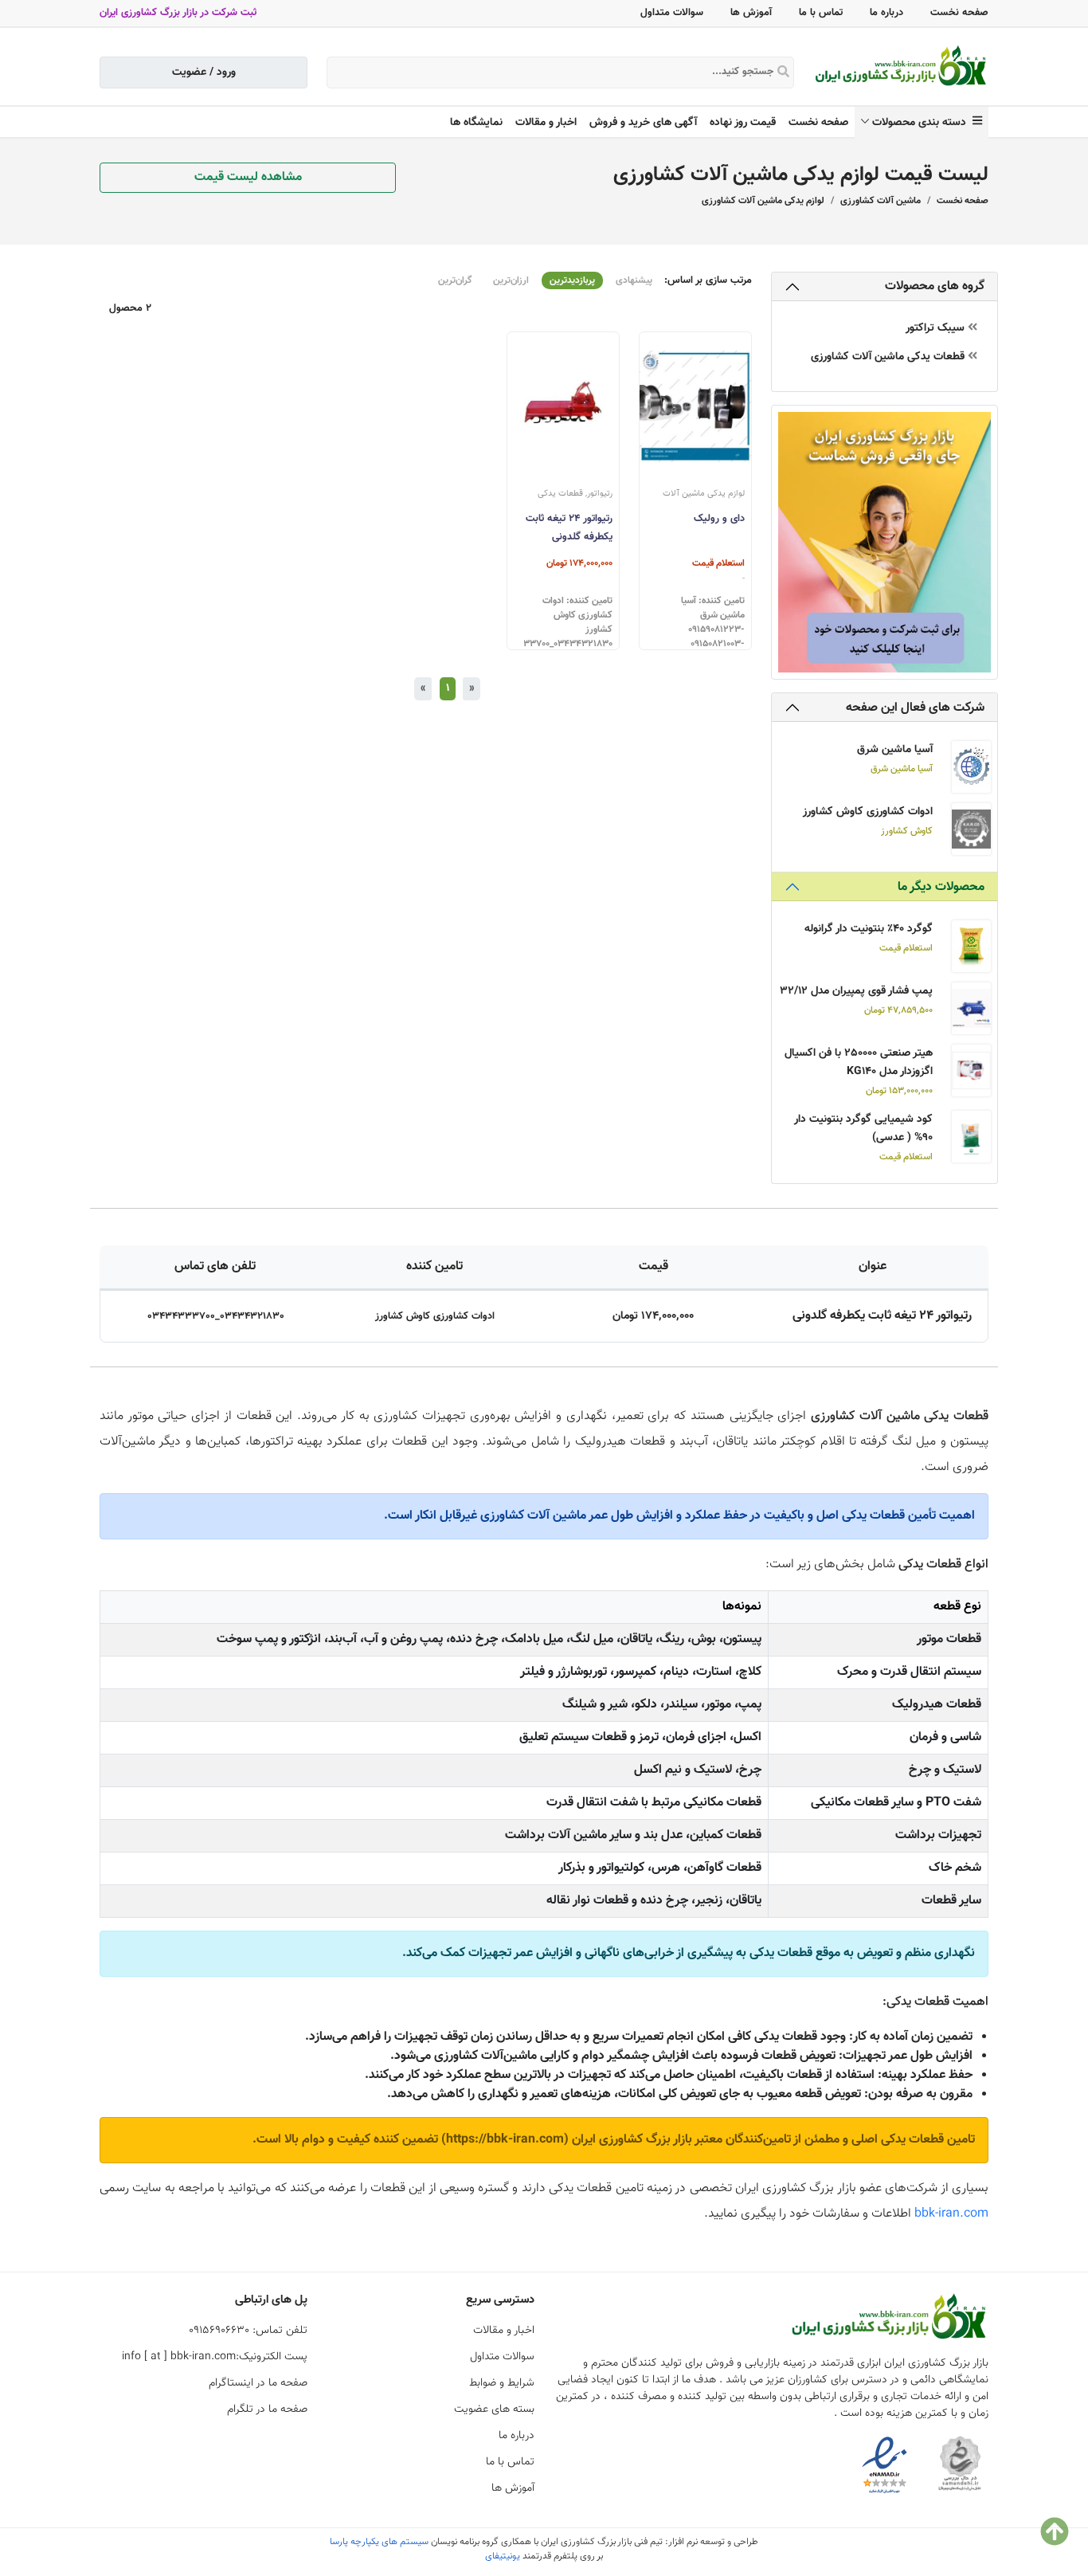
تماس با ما (821, 13)
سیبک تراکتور (937, 329)
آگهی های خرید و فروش (643, 123)
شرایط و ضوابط (502, 2383)
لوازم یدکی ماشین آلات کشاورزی (763, 201)
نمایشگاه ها (476, 123)
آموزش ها (751, 13)
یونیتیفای (503, 2556)
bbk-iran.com (951, 2214)
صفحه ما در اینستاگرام (258, 2383)
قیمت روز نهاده (743, 123)
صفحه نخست (959, 13)
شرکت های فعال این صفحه (915, 708)
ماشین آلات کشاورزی (881, 201)
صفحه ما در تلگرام (267, 2409)
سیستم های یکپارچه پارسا (379, 2542)
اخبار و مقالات (546, 123)
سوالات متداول (672, 13)
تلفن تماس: (248, 2331)
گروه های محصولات (935, 286)
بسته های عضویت (494, 2409)
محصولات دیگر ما (941, 887)
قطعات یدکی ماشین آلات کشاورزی (889, 357)
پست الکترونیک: (215, 2357)
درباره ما (886, 13)
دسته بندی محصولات (922, 123)
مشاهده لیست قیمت (248, 177)
